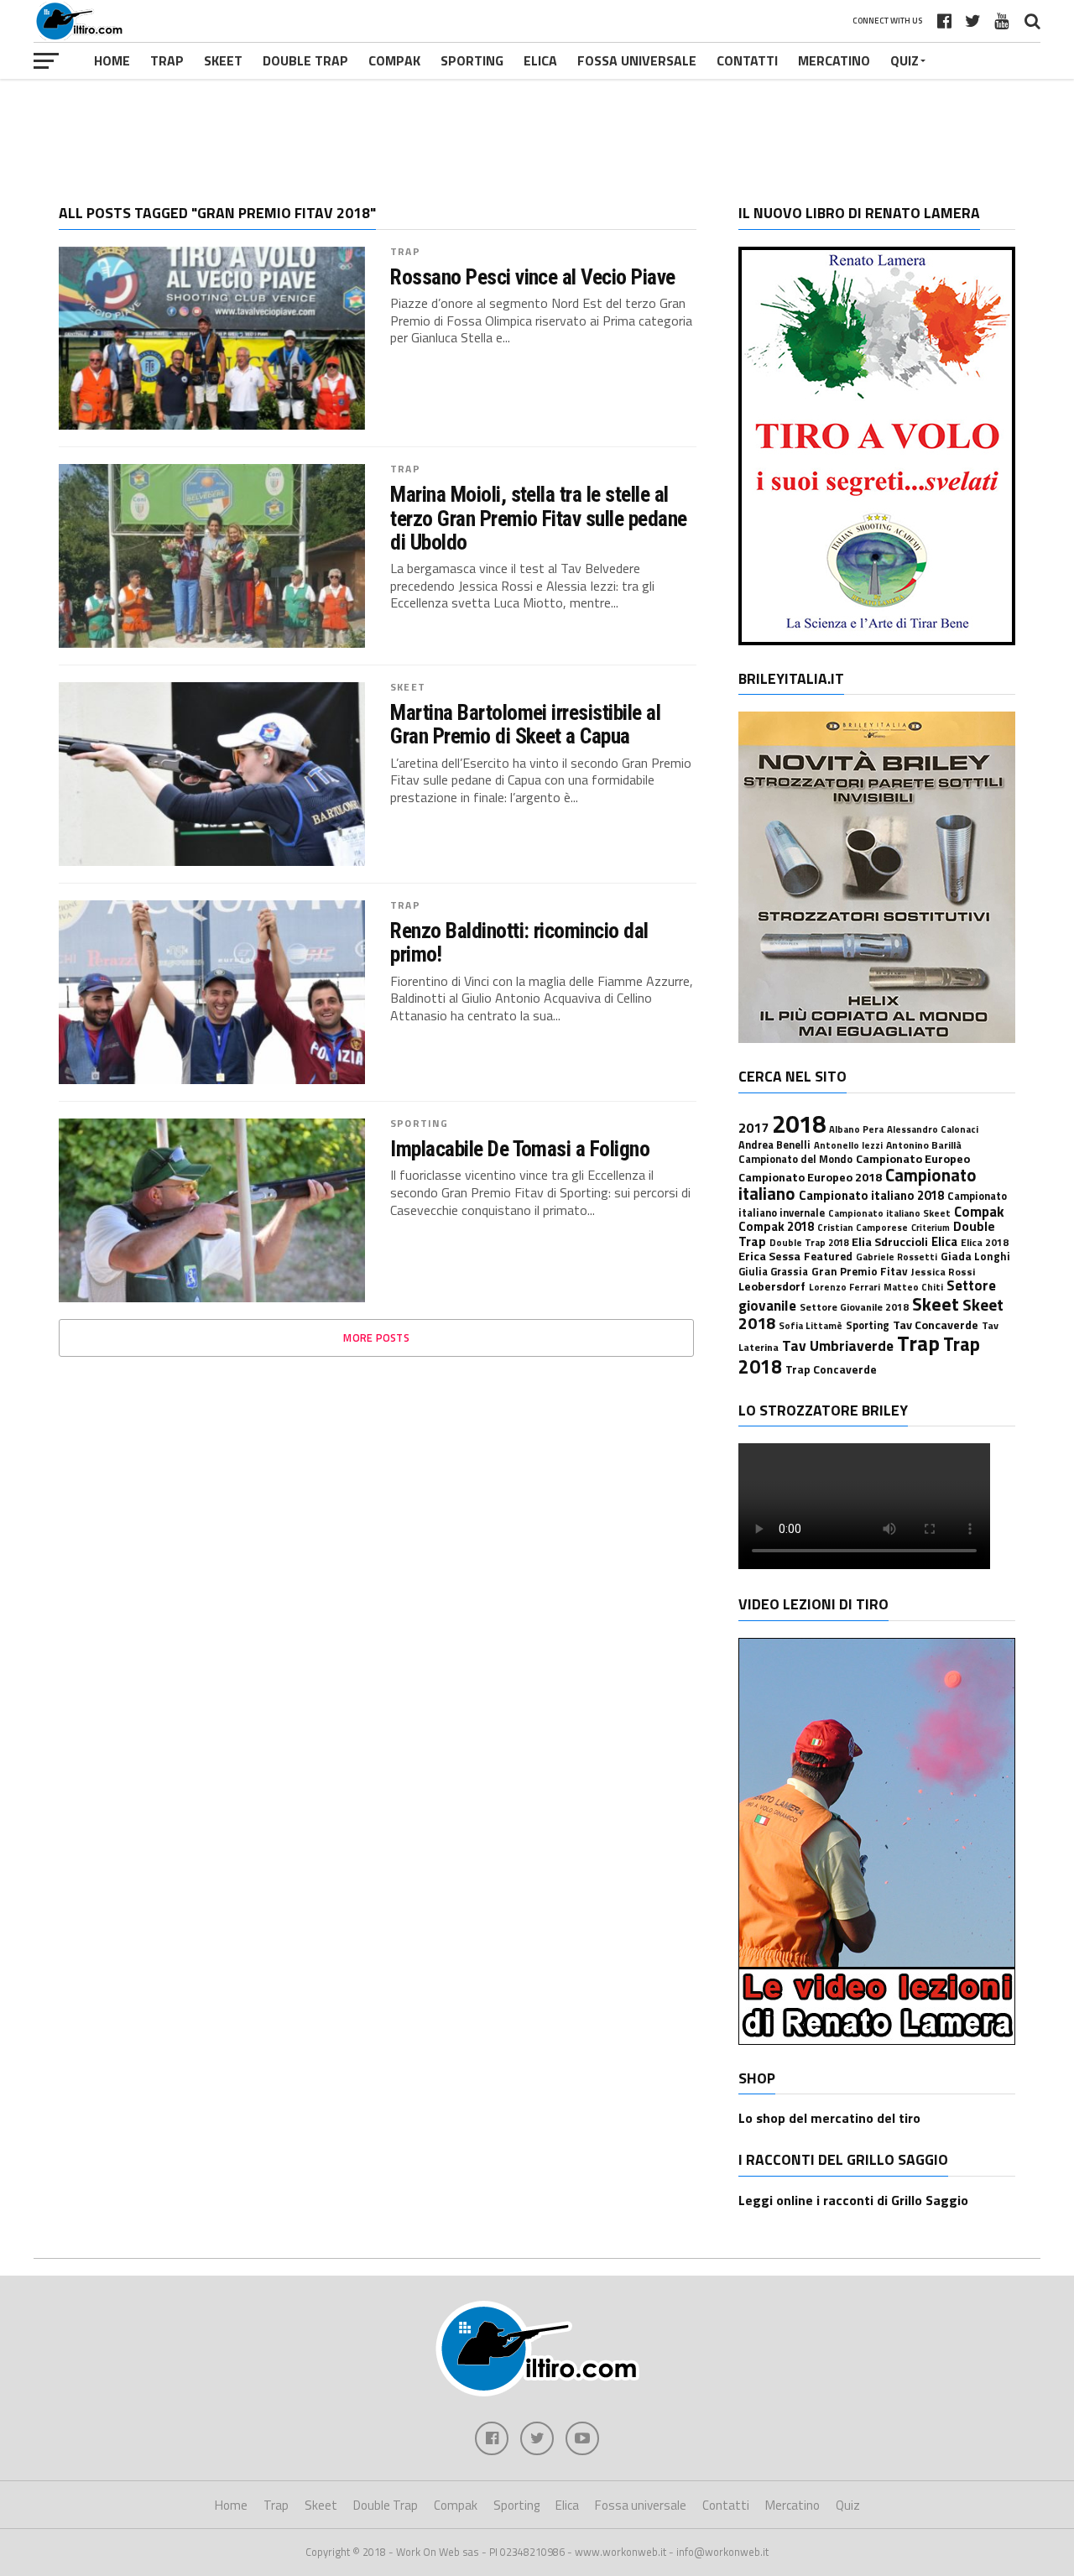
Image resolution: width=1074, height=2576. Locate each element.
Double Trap (305, 60)
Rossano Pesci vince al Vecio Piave (533, 277)
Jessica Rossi (943, 1272)
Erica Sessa (769, 1256)
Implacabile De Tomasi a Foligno (520, 1149)
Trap (167, 60)
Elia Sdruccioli (890, 1242)
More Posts (376, 1338)
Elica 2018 (985, 1242)
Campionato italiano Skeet (889, 1213)
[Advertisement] (537, 129)
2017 (753, 1128)
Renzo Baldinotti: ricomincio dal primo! (519, 942)
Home (112, 60)
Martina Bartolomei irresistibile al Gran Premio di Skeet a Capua (525, 724)
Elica (540, 60)
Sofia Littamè (811, 1325)
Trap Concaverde (831, 1369)
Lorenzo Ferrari (845, 1287)
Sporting (472, 60)
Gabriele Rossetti (897, 1257)
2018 (799, 1124)
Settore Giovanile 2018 (854, 1307)
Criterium (931, 1228)
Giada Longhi (975, 1256)
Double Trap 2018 (809, 1242)
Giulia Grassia (773, 1272)
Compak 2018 (776, 1226)
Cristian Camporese (863, 1227)
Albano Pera (856, 1129)
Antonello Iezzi (848, 1145)
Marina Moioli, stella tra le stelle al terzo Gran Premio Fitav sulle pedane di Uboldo (539, 518)
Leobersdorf (772, 1286)
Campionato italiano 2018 (871, 1195)
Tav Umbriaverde (838, 1345)
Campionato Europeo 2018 (810, 1177)
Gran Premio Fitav (860, 1271)
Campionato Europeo (913, 1159)
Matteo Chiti (913, 1287)
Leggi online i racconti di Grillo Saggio (853, 2200)
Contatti (747, 60)
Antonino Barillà (924, 1145)
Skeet (223, 60)
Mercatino (834, 60)
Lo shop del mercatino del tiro (829, 2118)
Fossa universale (637, 60)
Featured (828, 1256)
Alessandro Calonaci (933, 1129)
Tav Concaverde (936, 1325)
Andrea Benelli (774, 1145)
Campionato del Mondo (795, 1159)
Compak (394, 60)
